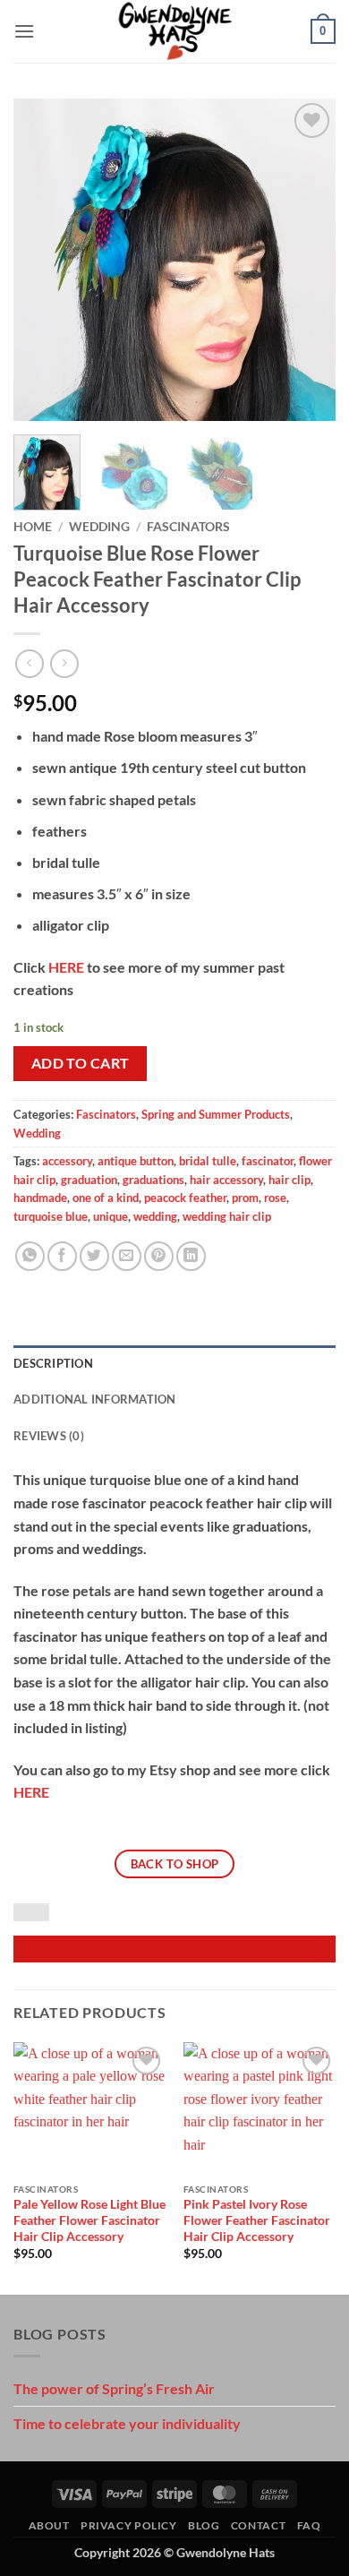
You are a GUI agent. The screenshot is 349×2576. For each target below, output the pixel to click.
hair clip (289, 1180)
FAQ (309, 2525)
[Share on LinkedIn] (191, 1256)
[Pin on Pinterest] (159, 1256)
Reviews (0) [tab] (49, 1436)
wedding (155, 1216)
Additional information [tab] (95, 1399)
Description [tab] (53, 1363)
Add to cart (81, 1063)
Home (33, 527)
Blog (204, 2525)
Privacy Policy (129, 2525)
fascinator (268, 1161)
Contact (258, 2525)
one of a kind (106, 1198)
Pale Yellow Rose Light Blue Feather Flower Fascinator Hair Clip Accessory (89, 2220)
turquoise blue (51, 1216)
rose (275, 1198)
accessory (67, 1161)
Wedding (99, 527)
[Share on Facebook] (62, 1256)
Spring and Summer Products (216, 1114)
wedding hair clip (227, 1216)
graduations (153, 1180)
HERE (66, 967)
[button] (24, 31)
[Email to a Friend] (127, 1256)
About (49, 2525)
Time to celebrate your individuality (127, 2423)
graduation (89, 1180)
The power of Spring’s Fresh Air (114, 2388)
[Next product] (29, 663)
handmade (40, 1198)
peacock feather (185, 1198)
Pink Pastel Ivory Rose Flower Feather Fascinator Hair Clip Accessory (257, 2220)
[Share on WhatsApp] (30, 1256)
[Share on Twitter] (94, 1256)
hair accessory (226, 1180)
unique (111, 1216)
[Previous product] (64, 663)
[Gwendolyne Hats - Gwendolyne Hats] (175, 31)
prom (245, 1198)
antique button (136, 1161)
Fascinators (188, 527)
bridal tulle (208, 1161)
